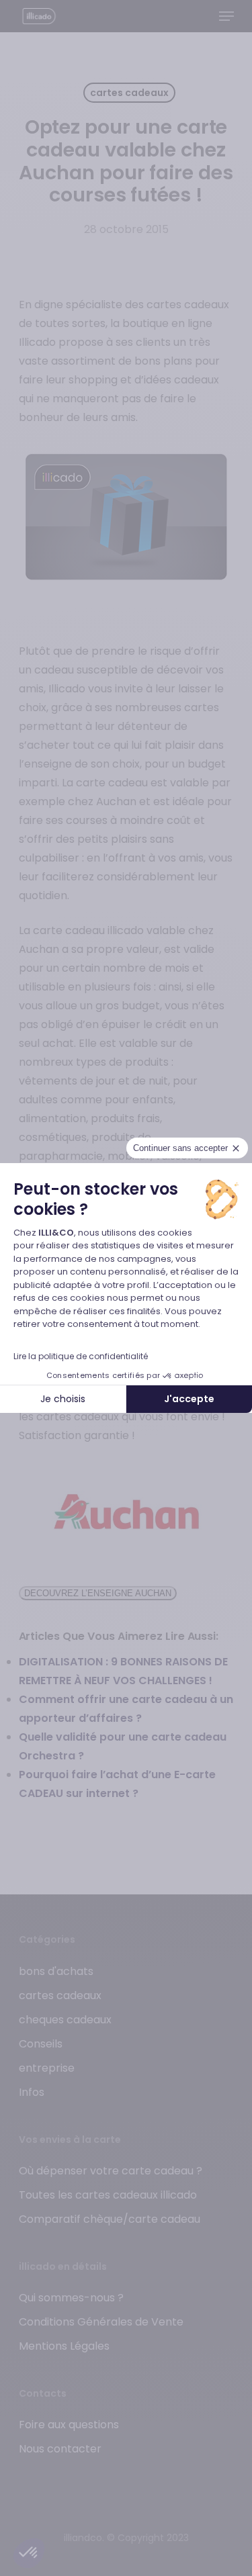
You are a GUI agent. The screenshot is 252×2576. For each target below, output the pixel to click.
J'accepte (189, 1399)
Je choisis (63, 1399)
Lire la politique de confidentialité (81, 1356)
